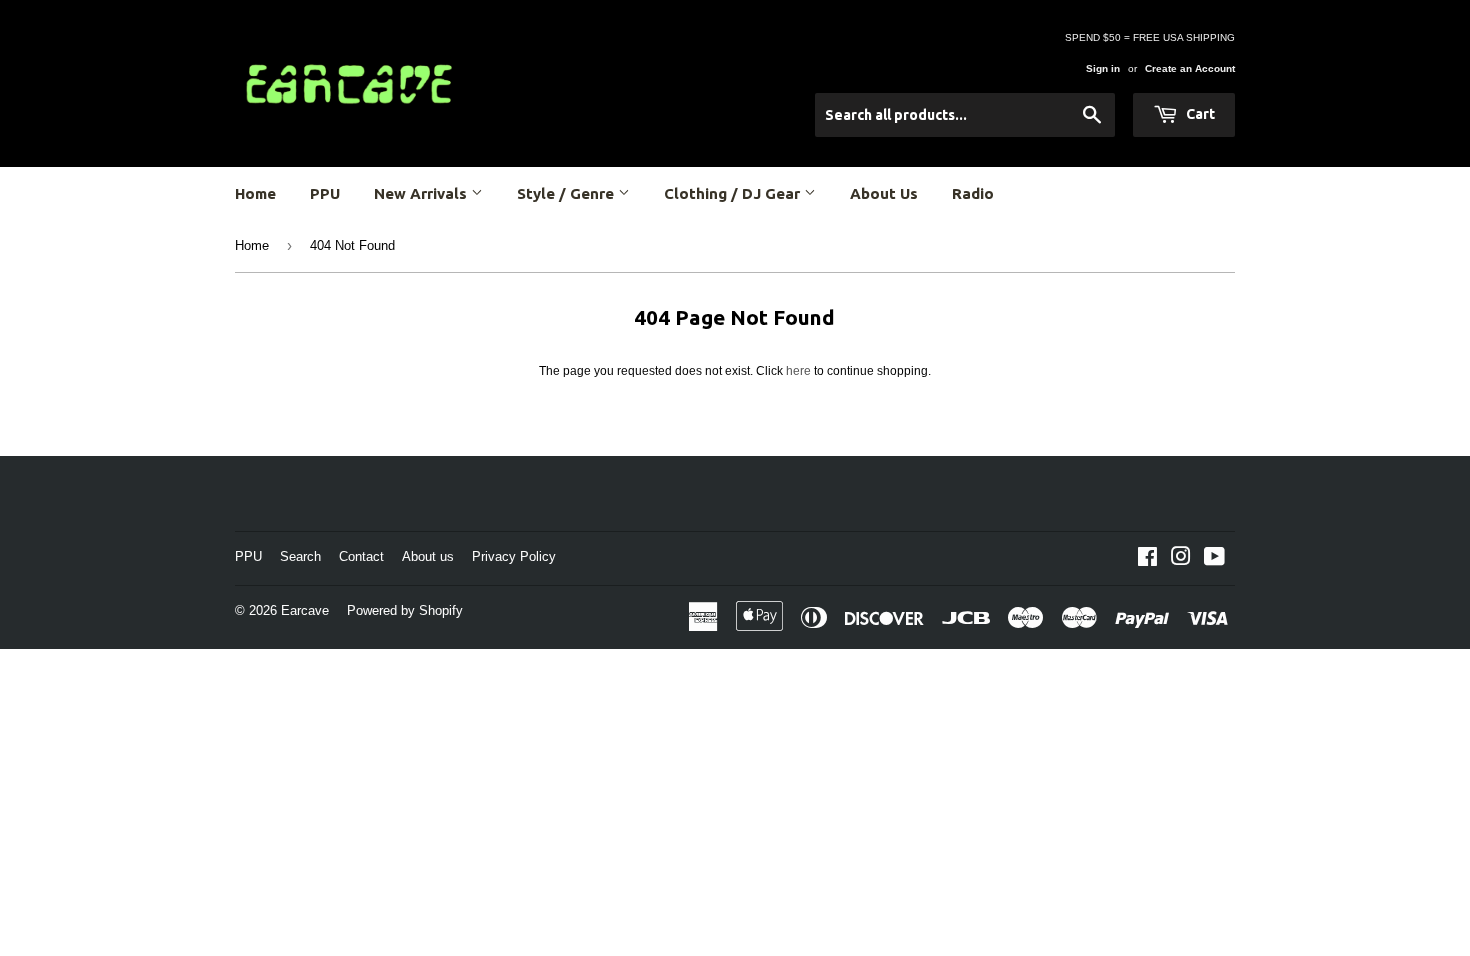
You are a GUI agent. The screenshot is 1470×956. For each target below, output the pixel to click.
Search (300, 556)
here (798, 371)
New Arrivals (422, 193)
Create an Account (1190, 68)
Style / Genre (567, 193)
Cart (1199, 114)
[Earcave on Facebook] (1147, 560)
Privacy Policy (514, 556)
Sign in (1103, 68)
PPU (325, 193)
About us (428, 556)
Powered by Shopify (405, 610)
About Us (884, 193)
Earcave (305, 610)
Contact (361, 556)
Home (255, 193)
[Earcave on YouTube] (1214, 560)
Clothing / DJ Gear (734, 193)
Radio (973, 193)
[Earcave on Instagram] (1181, 560)
